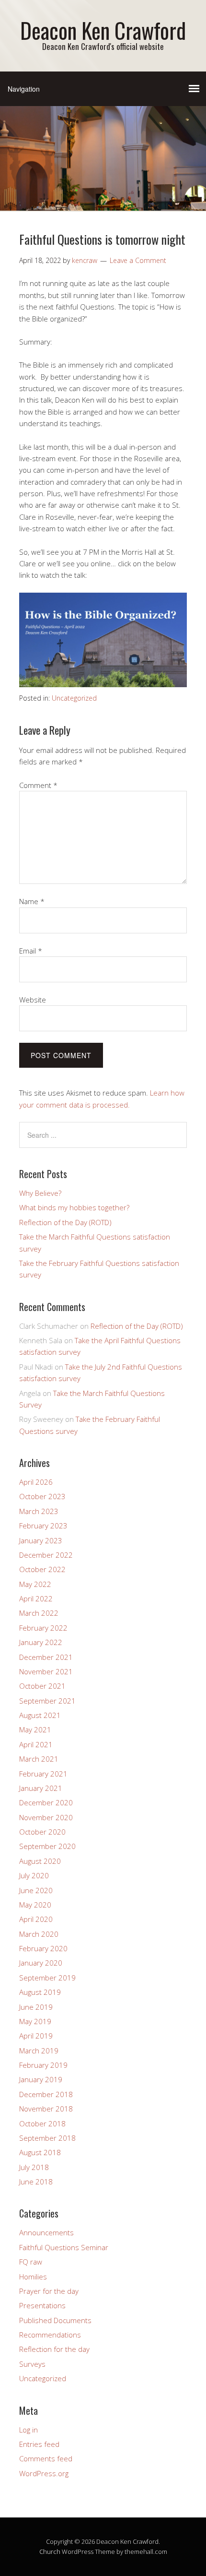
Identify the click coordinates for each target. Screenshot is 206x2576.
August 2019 (40, 1992)
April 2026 (36, 1482)
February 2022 (43, 1628)
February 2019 (43, 2065)
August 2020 (40, 1861)
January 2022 (41, 1642)
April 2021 (36, 1744)
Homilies (33, 2277)
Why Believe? (40, 1193)
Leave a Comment (138, 260)
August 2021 (40, 1715)
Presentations (42, 2305)
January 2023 (41, 1540)
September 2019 (47, 1978)
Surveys (32, 2364)
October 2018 (42, 2123)
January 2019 (41, 2079)
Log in (29, 2430)
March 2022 (39, 1613)
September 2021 (47, 1701)
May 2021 (35, 1729)
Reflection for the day (54, 2349)
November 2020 (46, 1817)
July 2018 (34, 2167)
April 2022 (36, 1598)
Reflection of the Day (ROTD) (65, 1222)
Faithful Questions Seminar (64, 2247)
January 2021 (41, 1788)
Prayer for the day (49, 2291)
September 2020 (47, 1846)
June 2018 (36, 2182)
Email (31, 951)
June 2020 (36, 1890)
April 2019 (36, 2036)
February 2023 (43, 1526)
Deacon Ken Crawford (103, 30)
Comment (38, 785)
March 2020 (39, 1934)
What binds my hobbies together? (74, 1207)
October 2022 (42, 1569)
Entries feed (39, 2444)
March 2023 (39, 1511)
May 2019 (35, 2021)
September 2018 (47, 2138)
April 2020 (36, 1919)
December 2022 (46, 1555)
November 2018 (46, 2109)
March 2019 (39, 2051)
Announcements (46, 2232)
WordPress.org (44, 2473)
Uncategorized (74, 698)
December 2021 (46, 1657)
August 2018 (40, 2152)
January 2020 (41, 1963)
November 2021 (46, 1671)
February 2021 (43, 1774)
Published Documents (55, 2320)
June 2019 (36, 2007)
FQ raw (31, 2262)
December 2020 (46, 1802)
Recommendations (50, 2335)
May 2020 (35, 1905)
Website (33, 1000)
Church (50, 2552)
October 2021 (42, 1686)
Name (32, 901)
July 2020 (34, 1875)
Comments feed (46, 2458)
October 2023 (42, 1496)
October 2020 (42, 1832)
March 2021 (39, 1759)
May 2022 (35, 1584)
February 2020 (43, 1948)
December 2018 (46, 2094)
